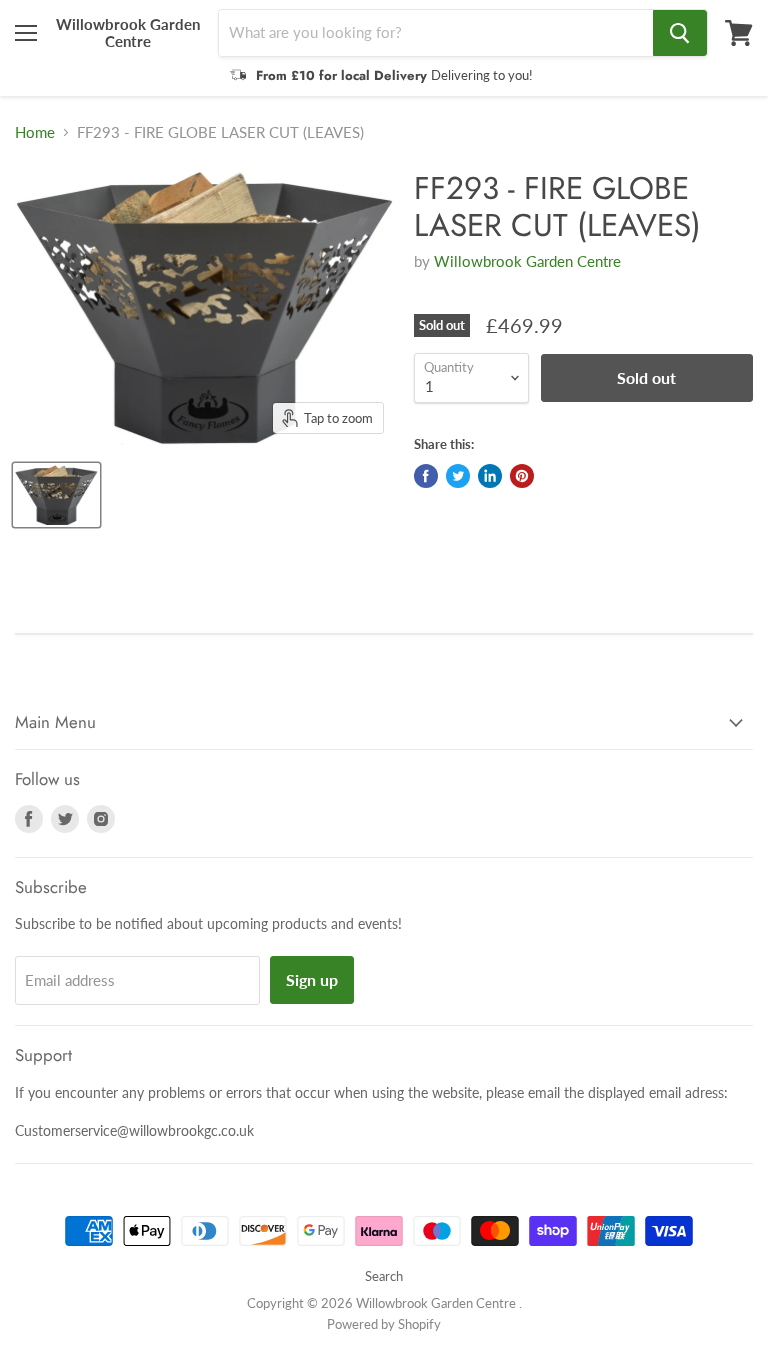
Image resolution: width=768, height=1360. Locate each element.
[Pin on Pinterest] (522, 476)
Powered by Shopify (384, 1324)
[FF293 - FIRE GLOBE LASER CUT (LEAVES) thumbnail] (56, 495)
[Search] (680, 33)
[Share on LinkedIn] (490, 476)
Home (35, 132)
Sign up (312, 979)
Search (384, 1276)
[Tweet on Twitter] (458, 476)
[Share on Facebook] (426, 476)
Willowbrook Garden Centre (527, 261)
